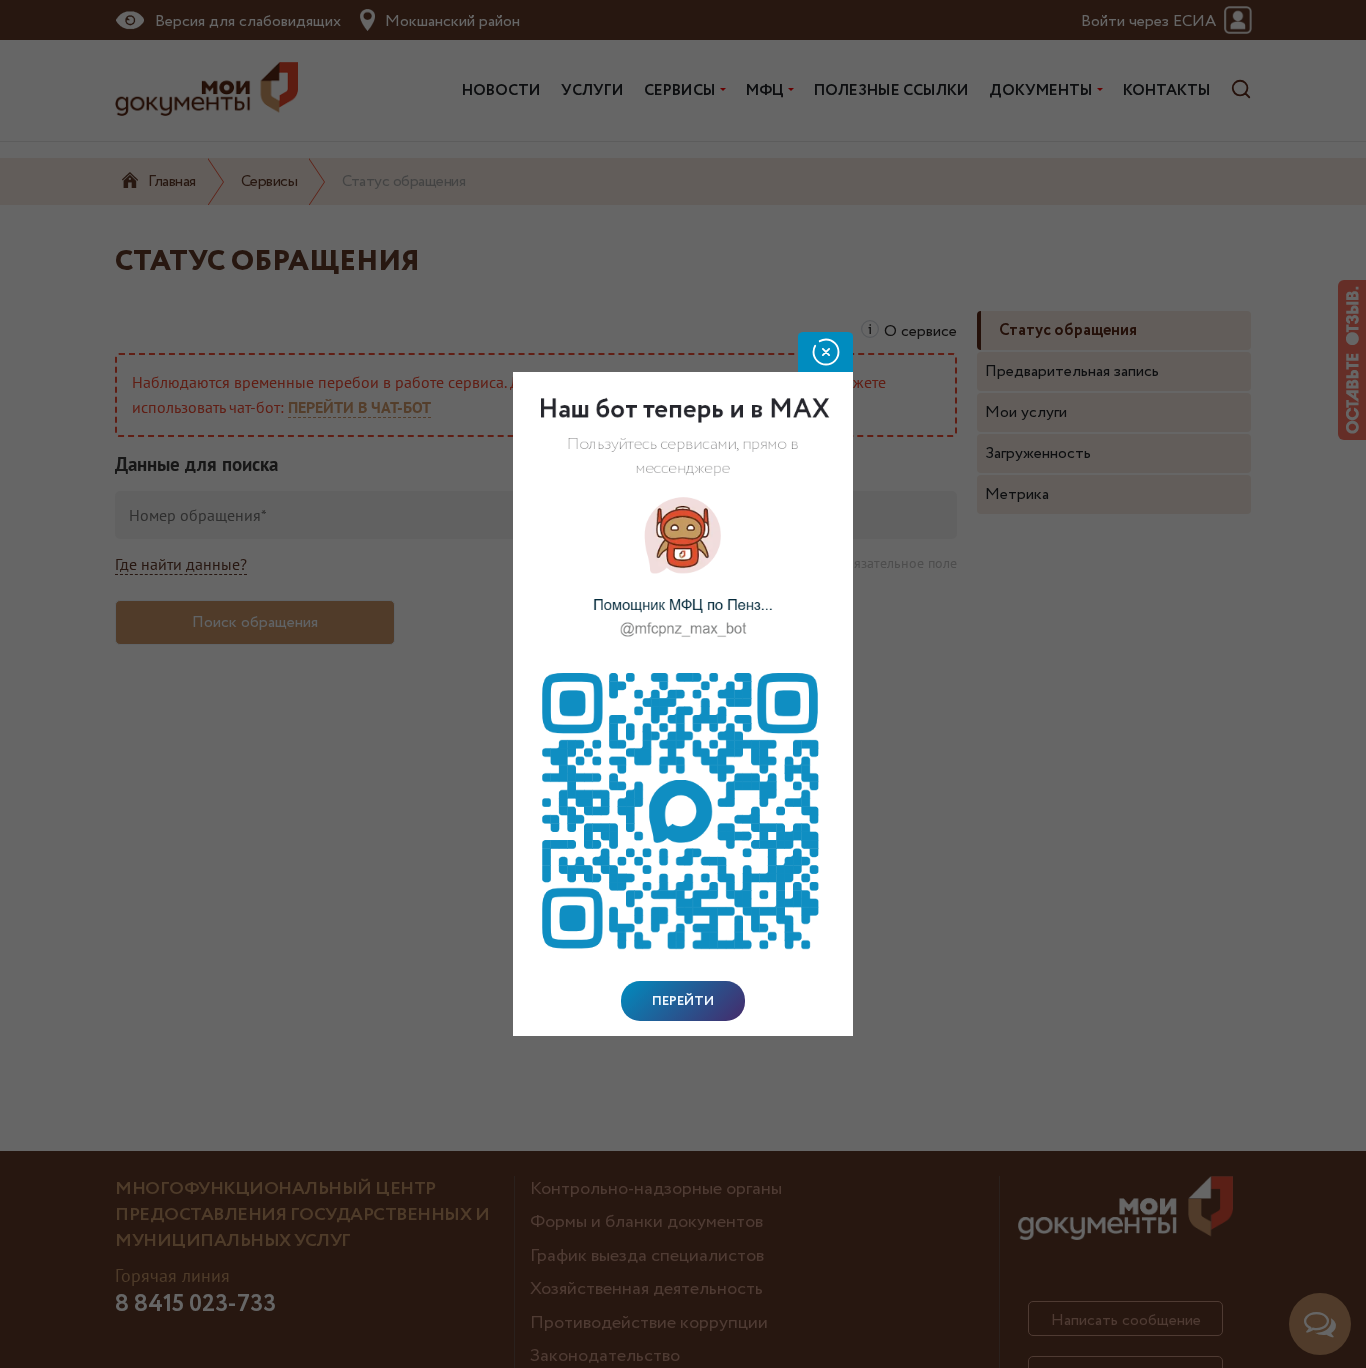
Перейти (683, 1001)
